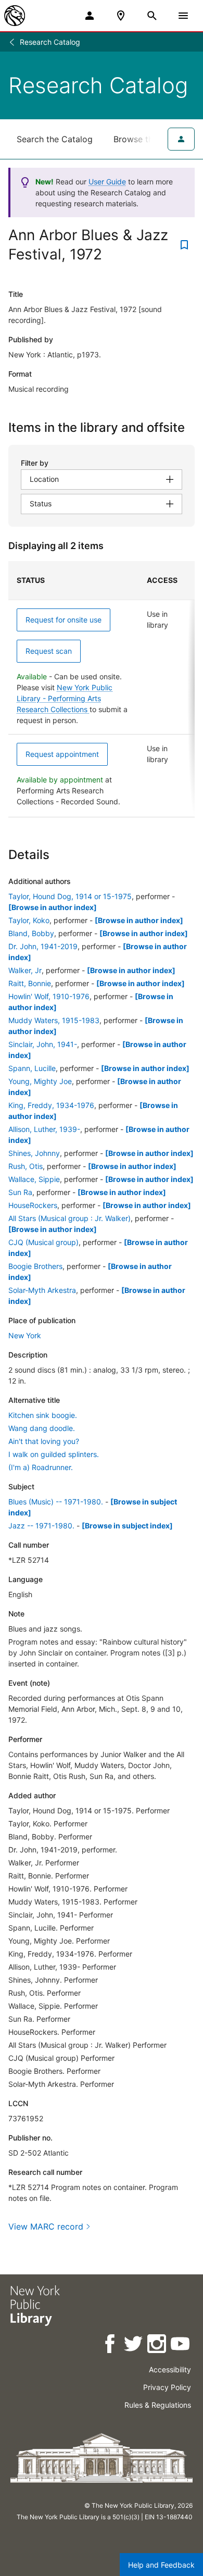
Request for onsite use (64, 620)
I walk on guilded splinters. (54, 1454)
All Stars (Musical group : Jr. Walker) (69, 1218)
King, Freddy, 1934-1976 (51, 1105)
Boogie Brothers (35, 1266)
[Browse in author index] (53, 907)
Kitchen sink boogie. (43, 1415)
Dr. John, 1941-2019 (43, 946)
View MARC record (46, 2226)
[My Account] (90, 16)
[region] (102, 689)
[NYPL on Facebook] (111, 2345)
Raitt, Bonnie (30, 983)
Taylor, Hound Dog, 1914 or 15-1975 (70, 896)
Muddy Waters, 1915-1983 (54, 1020)
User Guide (107, 182)
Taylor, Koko (29, 920)
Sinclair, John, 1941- (43, 1044)
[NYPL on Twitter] (134, 2345)
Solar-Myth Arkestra (42, 1290)
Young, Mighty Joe (40, 1081)
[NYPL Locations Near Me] (121, 16)
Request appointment (62, 754)
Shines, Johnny (34, 1153)
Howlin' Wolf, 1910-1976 (49, 996)
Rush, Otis (26, 1166)
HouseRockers (33, 1205)
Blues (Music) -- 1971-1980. (56, 1502)
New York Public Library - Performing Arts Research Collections (65, 698)
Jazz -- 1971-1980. (41, 1526)
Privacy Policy (167, 2387)
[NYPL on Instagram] (157, 2345)
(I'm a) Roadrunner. (41, 1467)
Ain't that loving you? (44, 1441)
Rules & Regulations (158, 2405)
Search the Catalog (55, 139)
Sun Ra (20, 1192)
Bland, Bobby (31, 933)
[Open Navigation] (183, 16)
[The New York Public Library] (15, 16)
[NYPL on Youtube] (181, 2345)
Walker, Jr (25, 970)
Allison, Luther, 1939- (44, 1129)
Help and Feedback (161, 2565)
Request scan (49, 651)
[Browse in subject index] (127, 1526)
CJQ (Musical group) (43, 1242)
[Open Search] (152, 16)
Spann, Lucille (32, 1068)
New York (25, 1335)
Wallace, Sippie (34, 1179)
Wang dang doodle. (42, 1428)
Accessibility (170, 2369)
